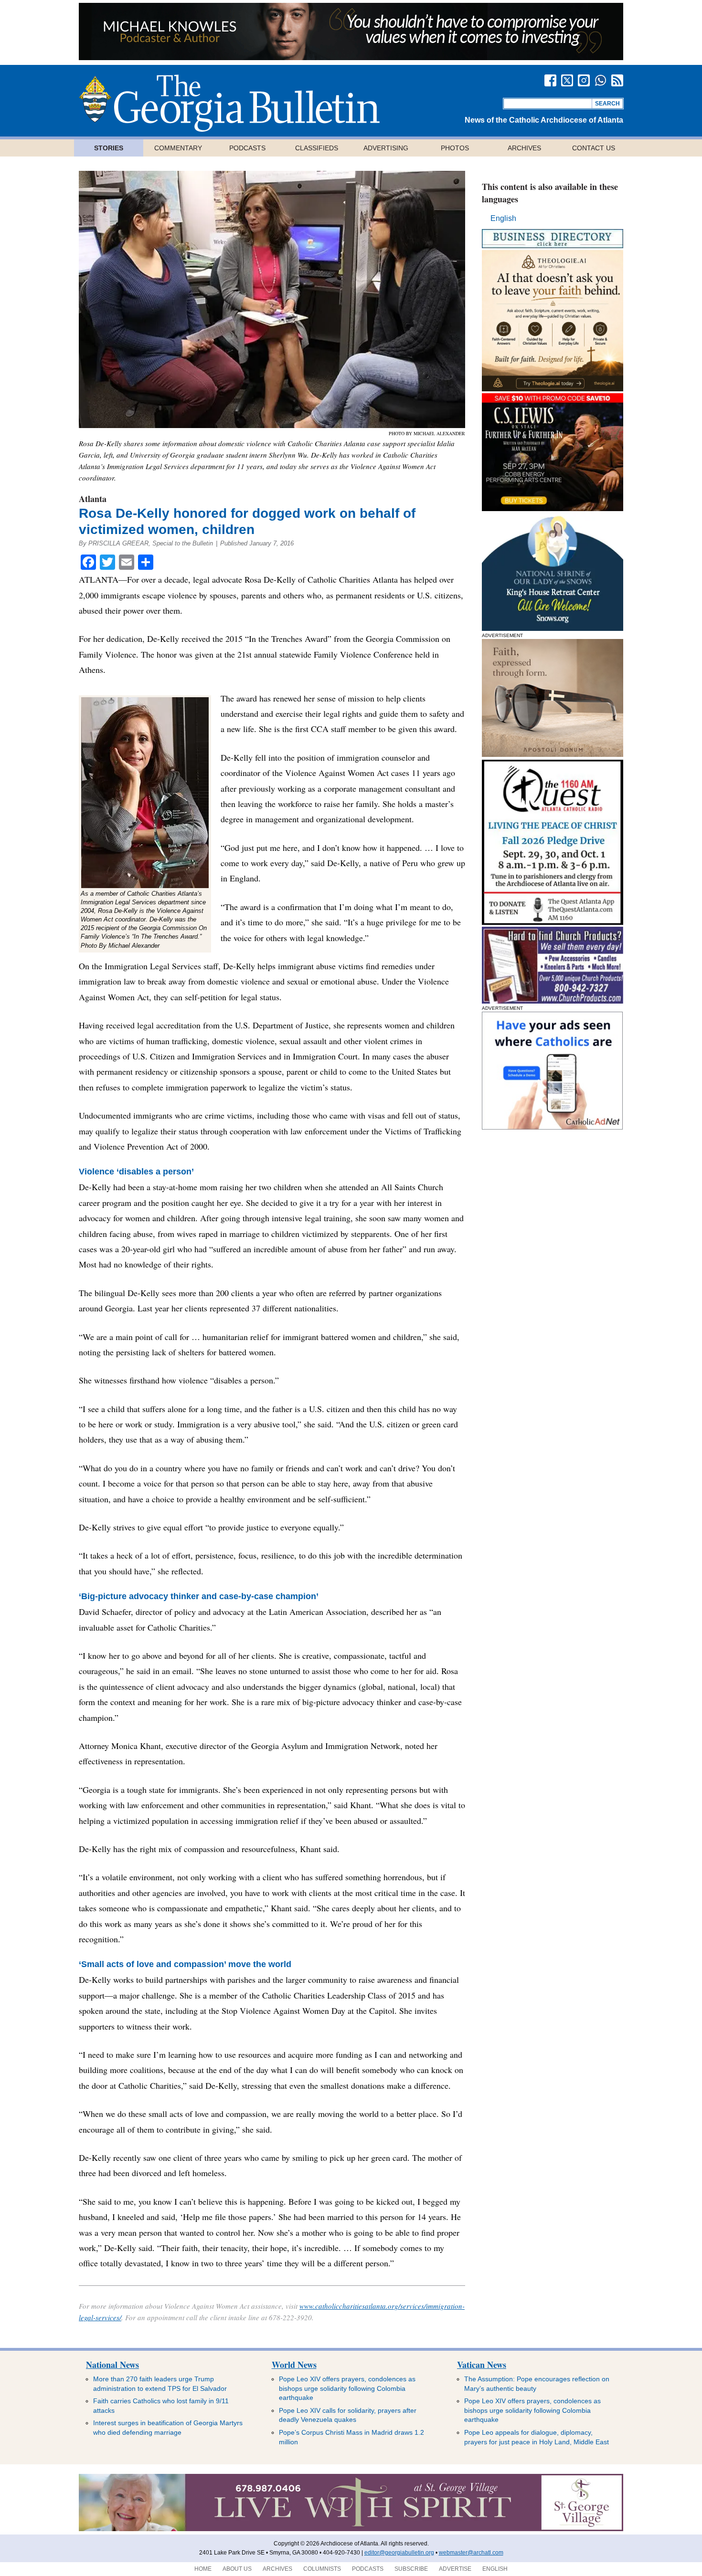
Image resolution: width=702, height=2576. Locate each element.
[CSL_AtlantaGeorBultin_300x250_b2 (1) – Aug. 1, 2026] (553, 508)
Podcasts (247, 148)
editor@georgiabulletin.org (399, 2553)
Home (203, 2569)
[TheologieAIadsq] (553, 389)
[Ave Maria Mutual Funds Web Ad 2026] (351, 58)
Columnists (322, 2569)
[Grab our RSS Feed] (617, 80)
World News (294, 2365)
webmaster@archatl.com (471, 2553)
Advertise (455, 2569)
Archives (524, 148)
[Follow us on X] (567, 80)
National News (112, 2365)
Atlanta (93, 499)
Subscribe (411, 2569)
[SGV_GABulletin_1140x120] (351, 2529)
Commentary (178, 148)
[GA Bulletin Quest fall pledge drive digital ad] (553, 922)
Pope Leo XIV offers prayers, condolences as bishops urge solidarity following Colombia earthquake (347, 2388)
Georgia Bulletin (229, 103)
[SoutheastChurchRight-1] (553, 1001)
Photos (455, 148)
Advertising (386, 148)
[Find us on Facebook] (550, 80)
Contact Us (594, 148)
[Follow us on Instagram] (584, 80)
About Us (237, 2569)
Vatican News (482, 2365)
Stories (109, 148)
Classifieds (317, 148)
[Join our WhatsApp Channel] (601, 80)
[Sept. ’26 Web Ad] (553, 628)
